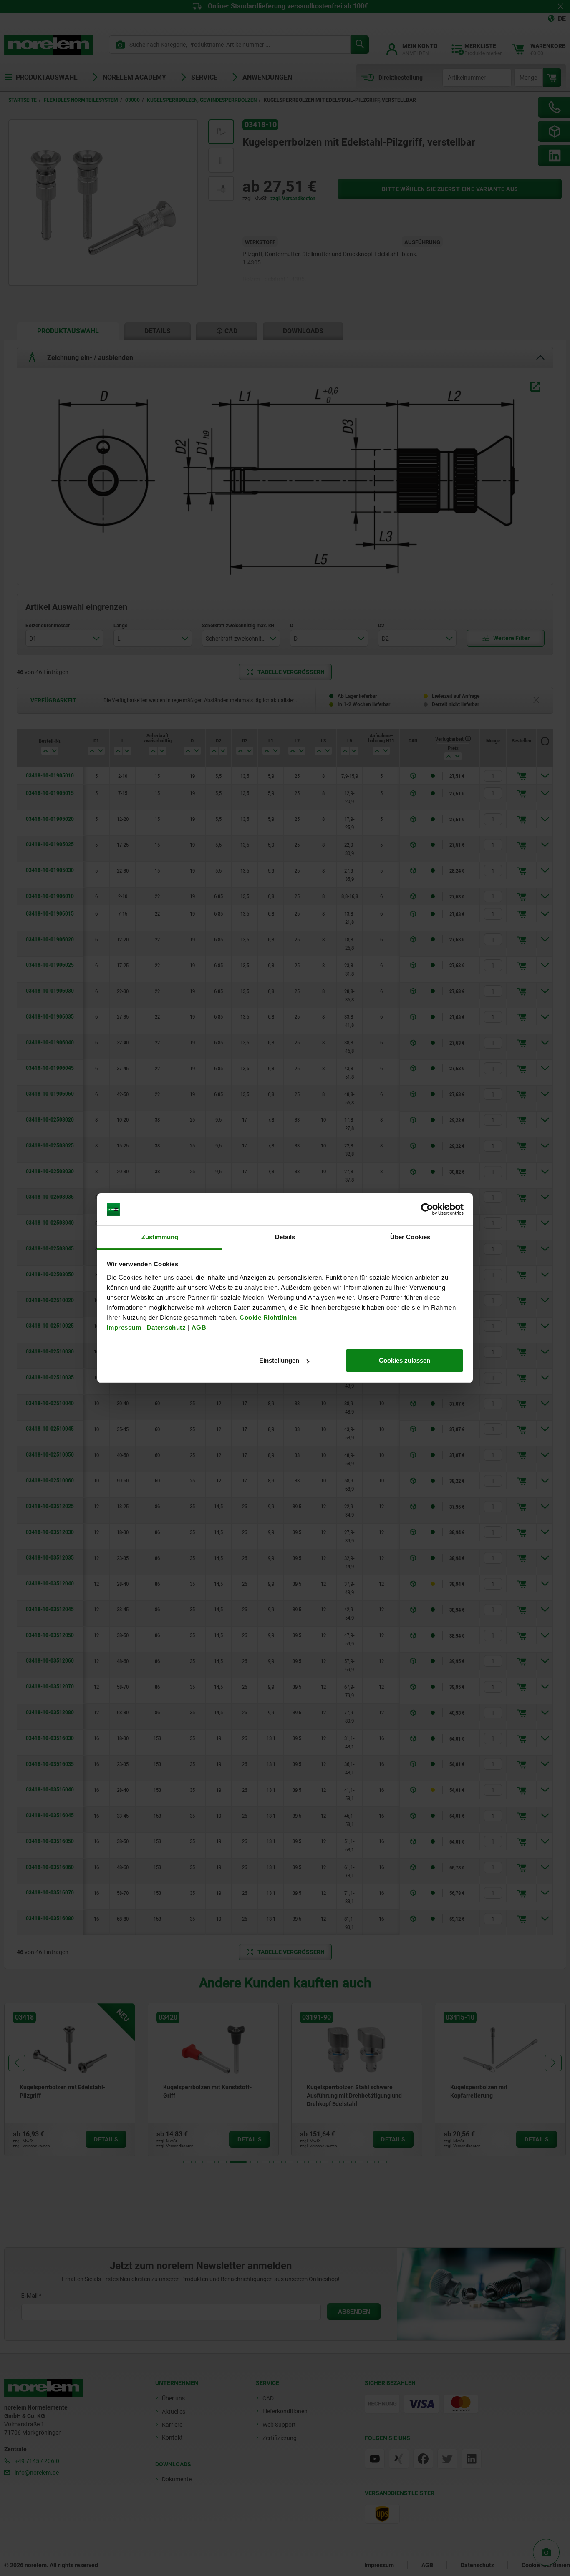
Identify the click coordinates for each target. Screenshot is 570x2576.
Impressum (124, 1327)
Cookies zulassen (405, 1360)
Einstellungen (279, 1360)
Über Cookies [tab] (410, 1237)
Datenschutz (166, 1327)
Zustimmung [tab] (160, 1237)
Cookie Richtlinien (267, 1317)
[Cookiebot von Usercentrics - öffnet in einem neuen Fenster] (427, 1210)
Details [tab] (285, 1237)
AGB (199, 1327)
